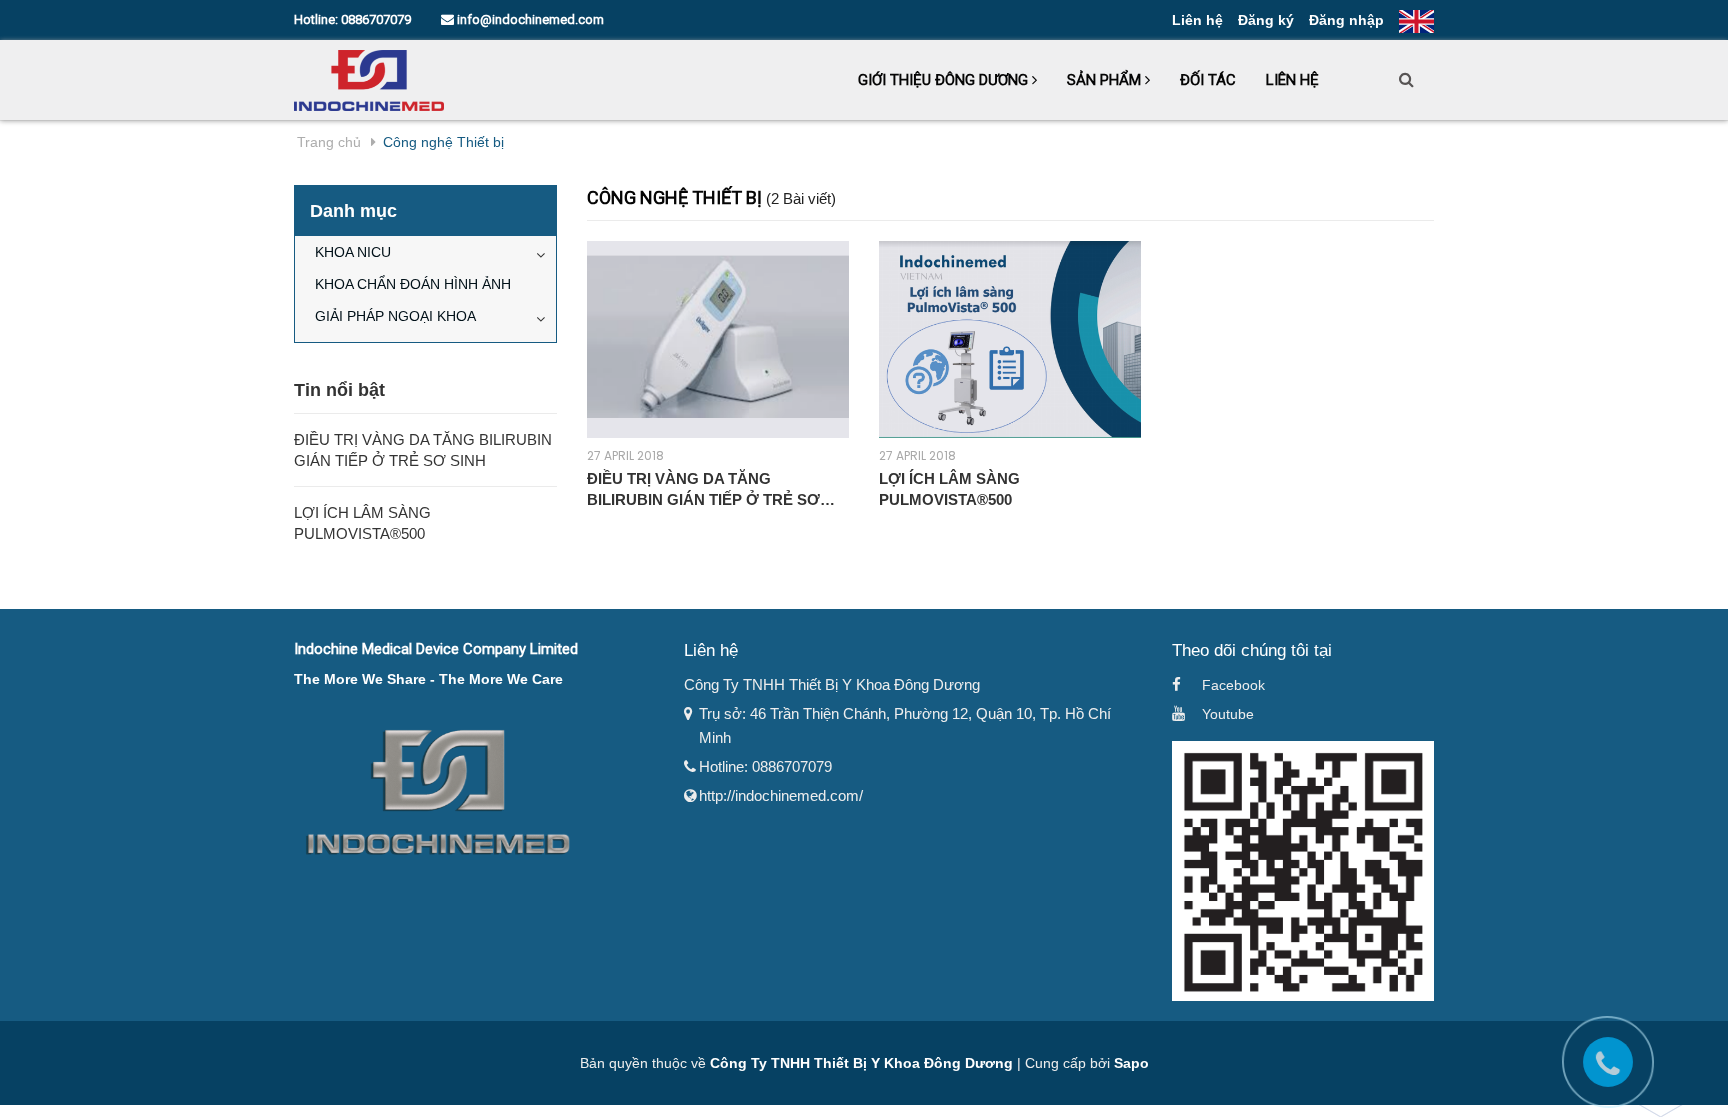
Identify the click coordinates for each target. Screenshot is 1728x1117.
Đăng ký (1266, 20)
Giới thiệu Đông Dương (945, 80)
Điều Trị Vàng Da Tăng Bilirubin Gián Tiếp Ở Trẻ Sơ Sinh (703, 490)
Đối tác (1208, 80)
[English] (1416, 20)
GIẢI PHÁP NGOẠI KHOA (395, 316)
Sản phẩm (1106, 80)
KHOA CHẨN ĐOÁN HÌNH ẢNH (413, 284)
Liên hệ (1197, 20)
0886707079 (376, 19)
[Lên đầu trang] (1693, 1062)
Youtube (1228, 714)
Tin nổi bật (339, 390)
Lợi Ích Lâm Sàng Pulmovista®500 (949, 489)
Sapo (1131, 1063)
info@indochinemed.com (529, 19)
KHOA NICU (353, 252)
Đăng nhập (1346, 20)
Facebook (1233, 685)
